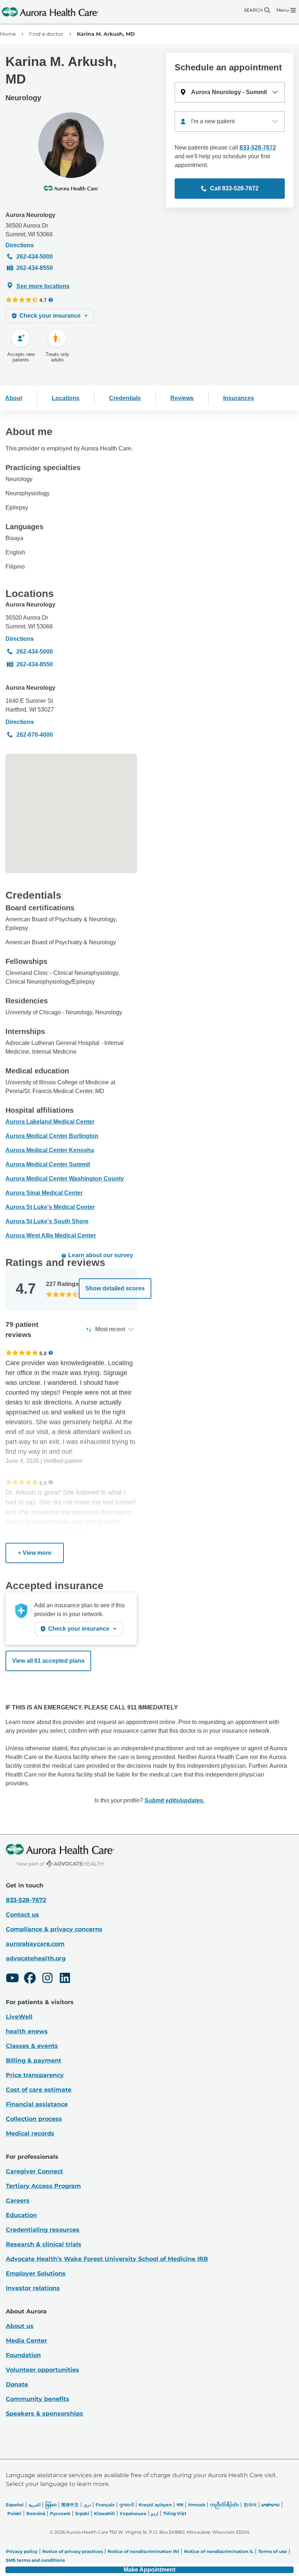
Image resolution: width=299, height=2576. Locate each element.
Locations (66, 398)
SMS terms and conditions (35, 2560)
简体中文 (70, 2505)
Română (36, 2513)
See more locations (43, 286)
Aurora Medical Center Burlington (52, 1136)
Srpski (82, 2513)
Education (21, 2215)
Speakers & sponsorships (44, 2414)
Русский (60, 2513)
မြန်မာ (51, 2505)
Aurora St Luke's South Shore (47, 1221)
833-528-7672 (258, 148)
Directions (20, 245)
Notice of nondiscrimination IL (219, 2551)
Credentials (125, 398)
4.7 (43, 300)
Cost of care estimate (39, 2090)
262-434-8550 (35, 268)
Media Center (26, 2341)
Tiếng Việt (175, 2513)
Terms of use (273, 2551)
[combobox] (230, 121)
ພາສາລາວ (271, 2505)
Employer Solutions (36, 2273)
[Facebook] (30, 1979)
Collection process (34, 2119)
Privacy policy (22, 2551)
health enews (27, 2031)
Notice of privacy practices (73, 2551)
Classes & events (32, 2046)
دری (87, 2505)
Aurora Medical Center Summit (48, 1164)
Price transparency (35, 2075)
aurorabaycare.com (35, 1944)
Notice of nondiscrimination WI (143, 2551)
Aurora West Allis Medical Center (51, 1235)
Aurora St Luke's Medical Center (50, 1207)
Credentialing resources (43, 2230)
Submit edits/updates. (174, 1800)
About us (20, 2326)
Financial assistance (37, 2104)
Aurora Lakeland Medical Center (50, 1122)
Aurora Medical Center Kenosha (50, 1150)
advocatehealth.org (36, 1958)
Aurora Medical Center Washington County (65, 1179)
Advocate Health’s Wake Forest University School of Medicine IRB (107, 2259)
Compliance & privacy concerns (54, 1929)
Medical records (30, 2133)
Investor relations (33, 2288)
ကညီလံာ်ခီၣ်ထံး (224, 2505)
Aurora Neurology (30, 215)
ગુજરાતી (127, 2505)
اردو (155, 2513)
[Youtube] (12, 1979)
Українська (133, 2513)
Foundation (23, 2355)
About (14, 398)
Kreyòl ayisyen (155, 2505)
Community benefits (38, 2399)
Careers (18, 2201)
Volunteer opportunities (42, 2370)
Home (8, 34)
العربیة (34, 2505)
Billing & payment (34, 2060)
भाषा (180, 2505)
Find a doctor (46, 34)
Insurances (239, 398)
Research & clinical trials (44, 2244)
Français (105, 2505)
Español (15, 2505)
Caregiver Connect (34, 2171)
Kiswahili (104, 2513)
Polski (14, 2513)
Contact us (22, 1915)
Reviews (182, 398)
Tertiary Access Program (43, 2186)
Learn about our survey (101, 1255)
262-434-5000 (35, 257)
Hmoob (197, 2505)
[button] (230, 92)
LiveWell (19, 2017)
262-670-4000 (35, 735)
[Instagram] (47, 1979)
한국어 (250, 2505)
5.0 (43, 1353)
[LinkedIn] (65, 1979)
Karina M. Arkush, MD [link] (106, 34)
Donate (17, 2384)
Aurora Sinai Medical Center (44, 1193)
